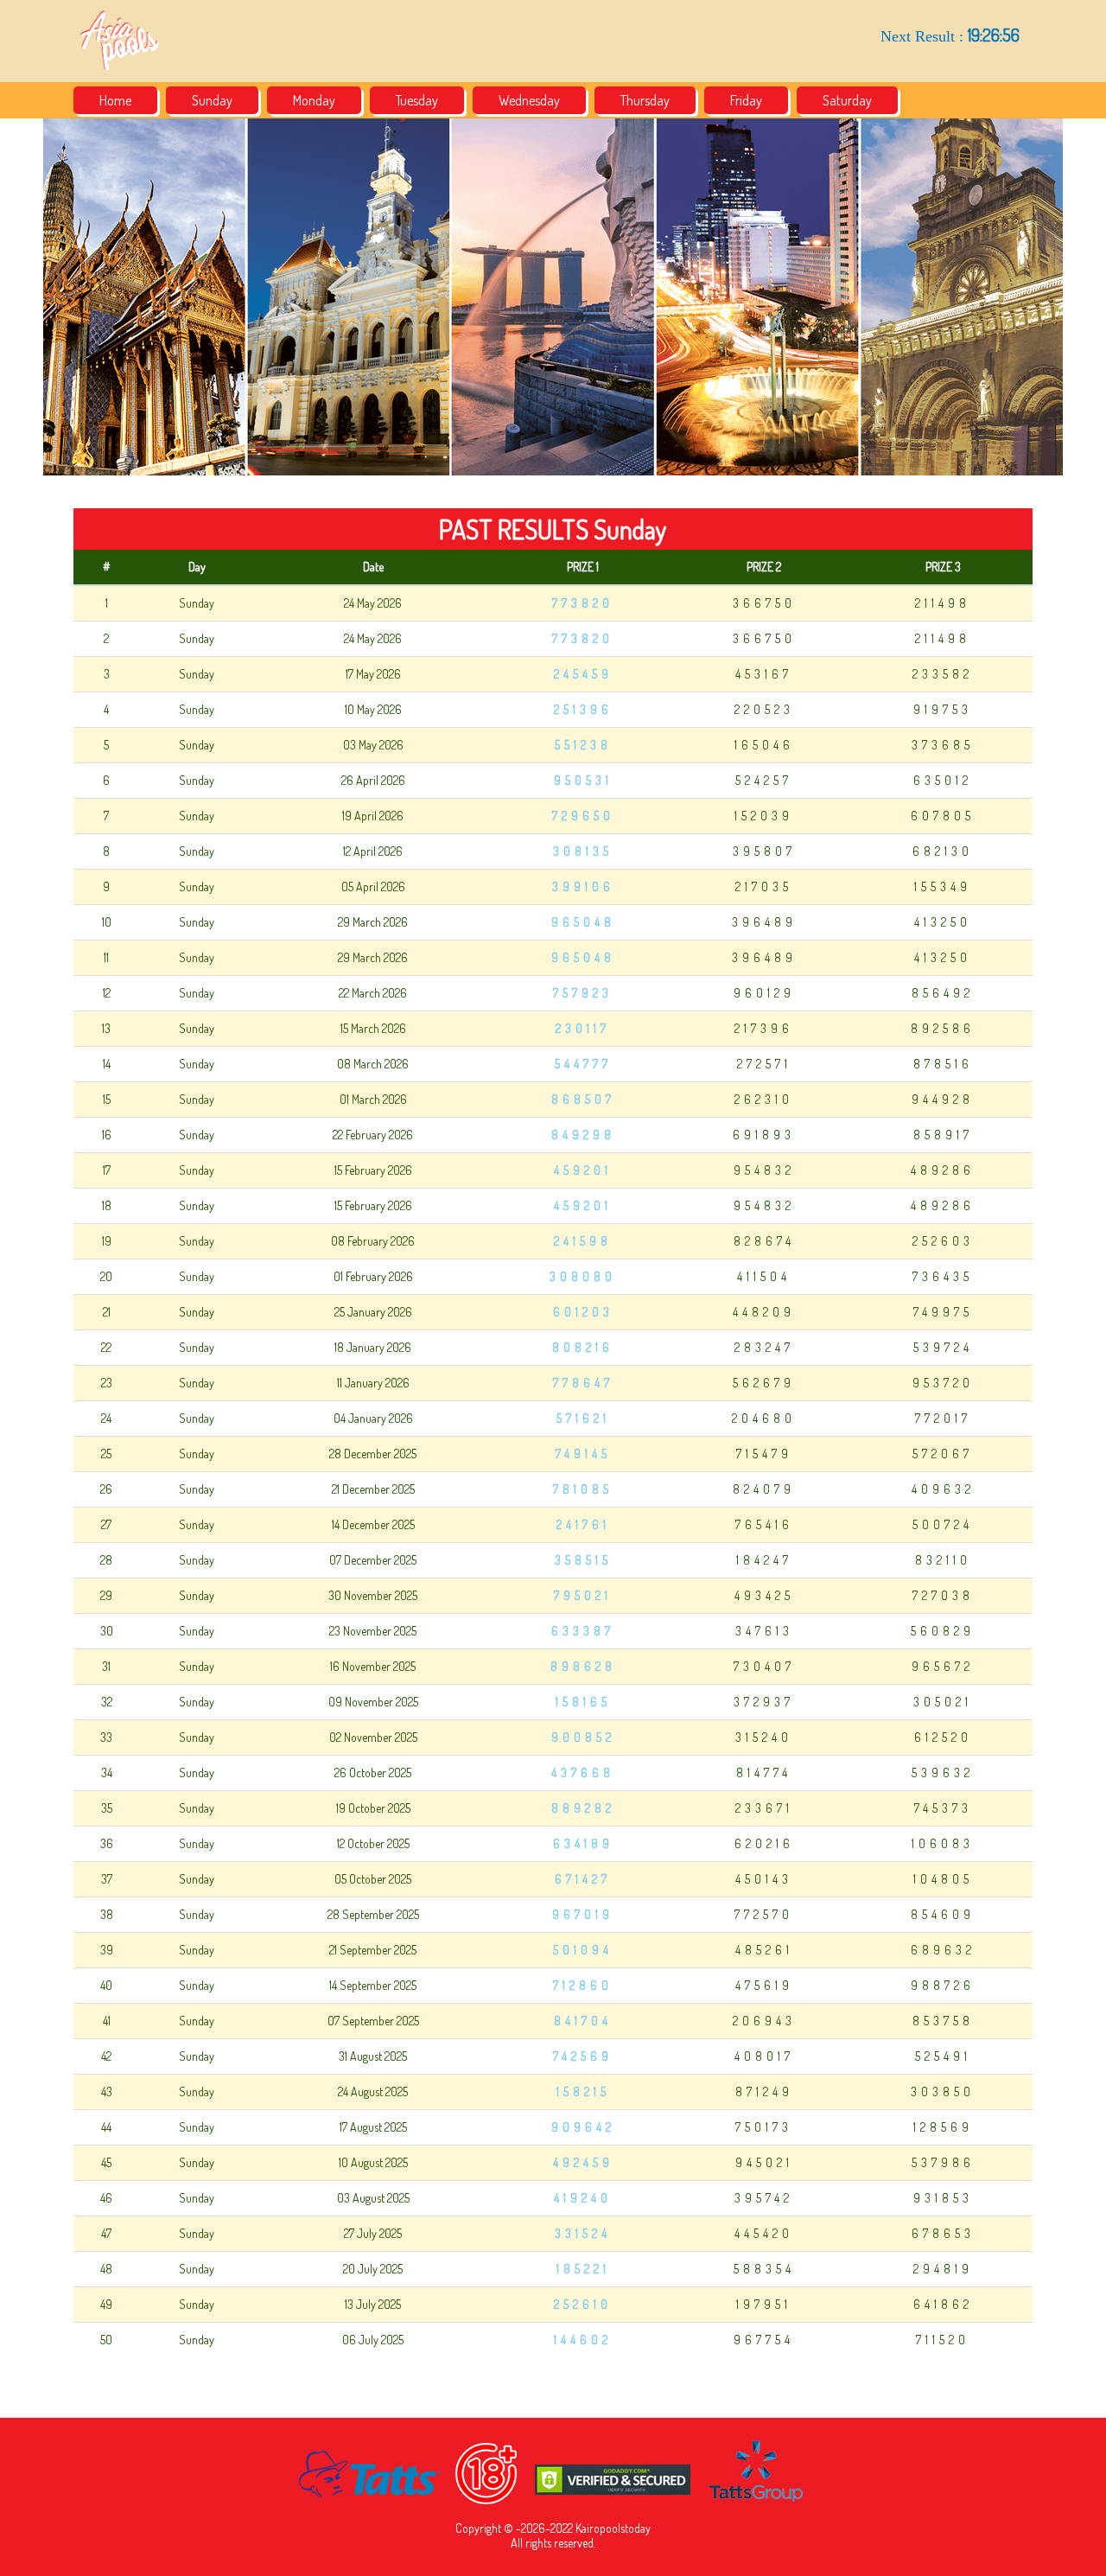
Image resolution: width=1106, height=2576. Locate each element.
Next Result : (950, 35)
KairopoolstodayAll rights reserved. (581, 2535)
